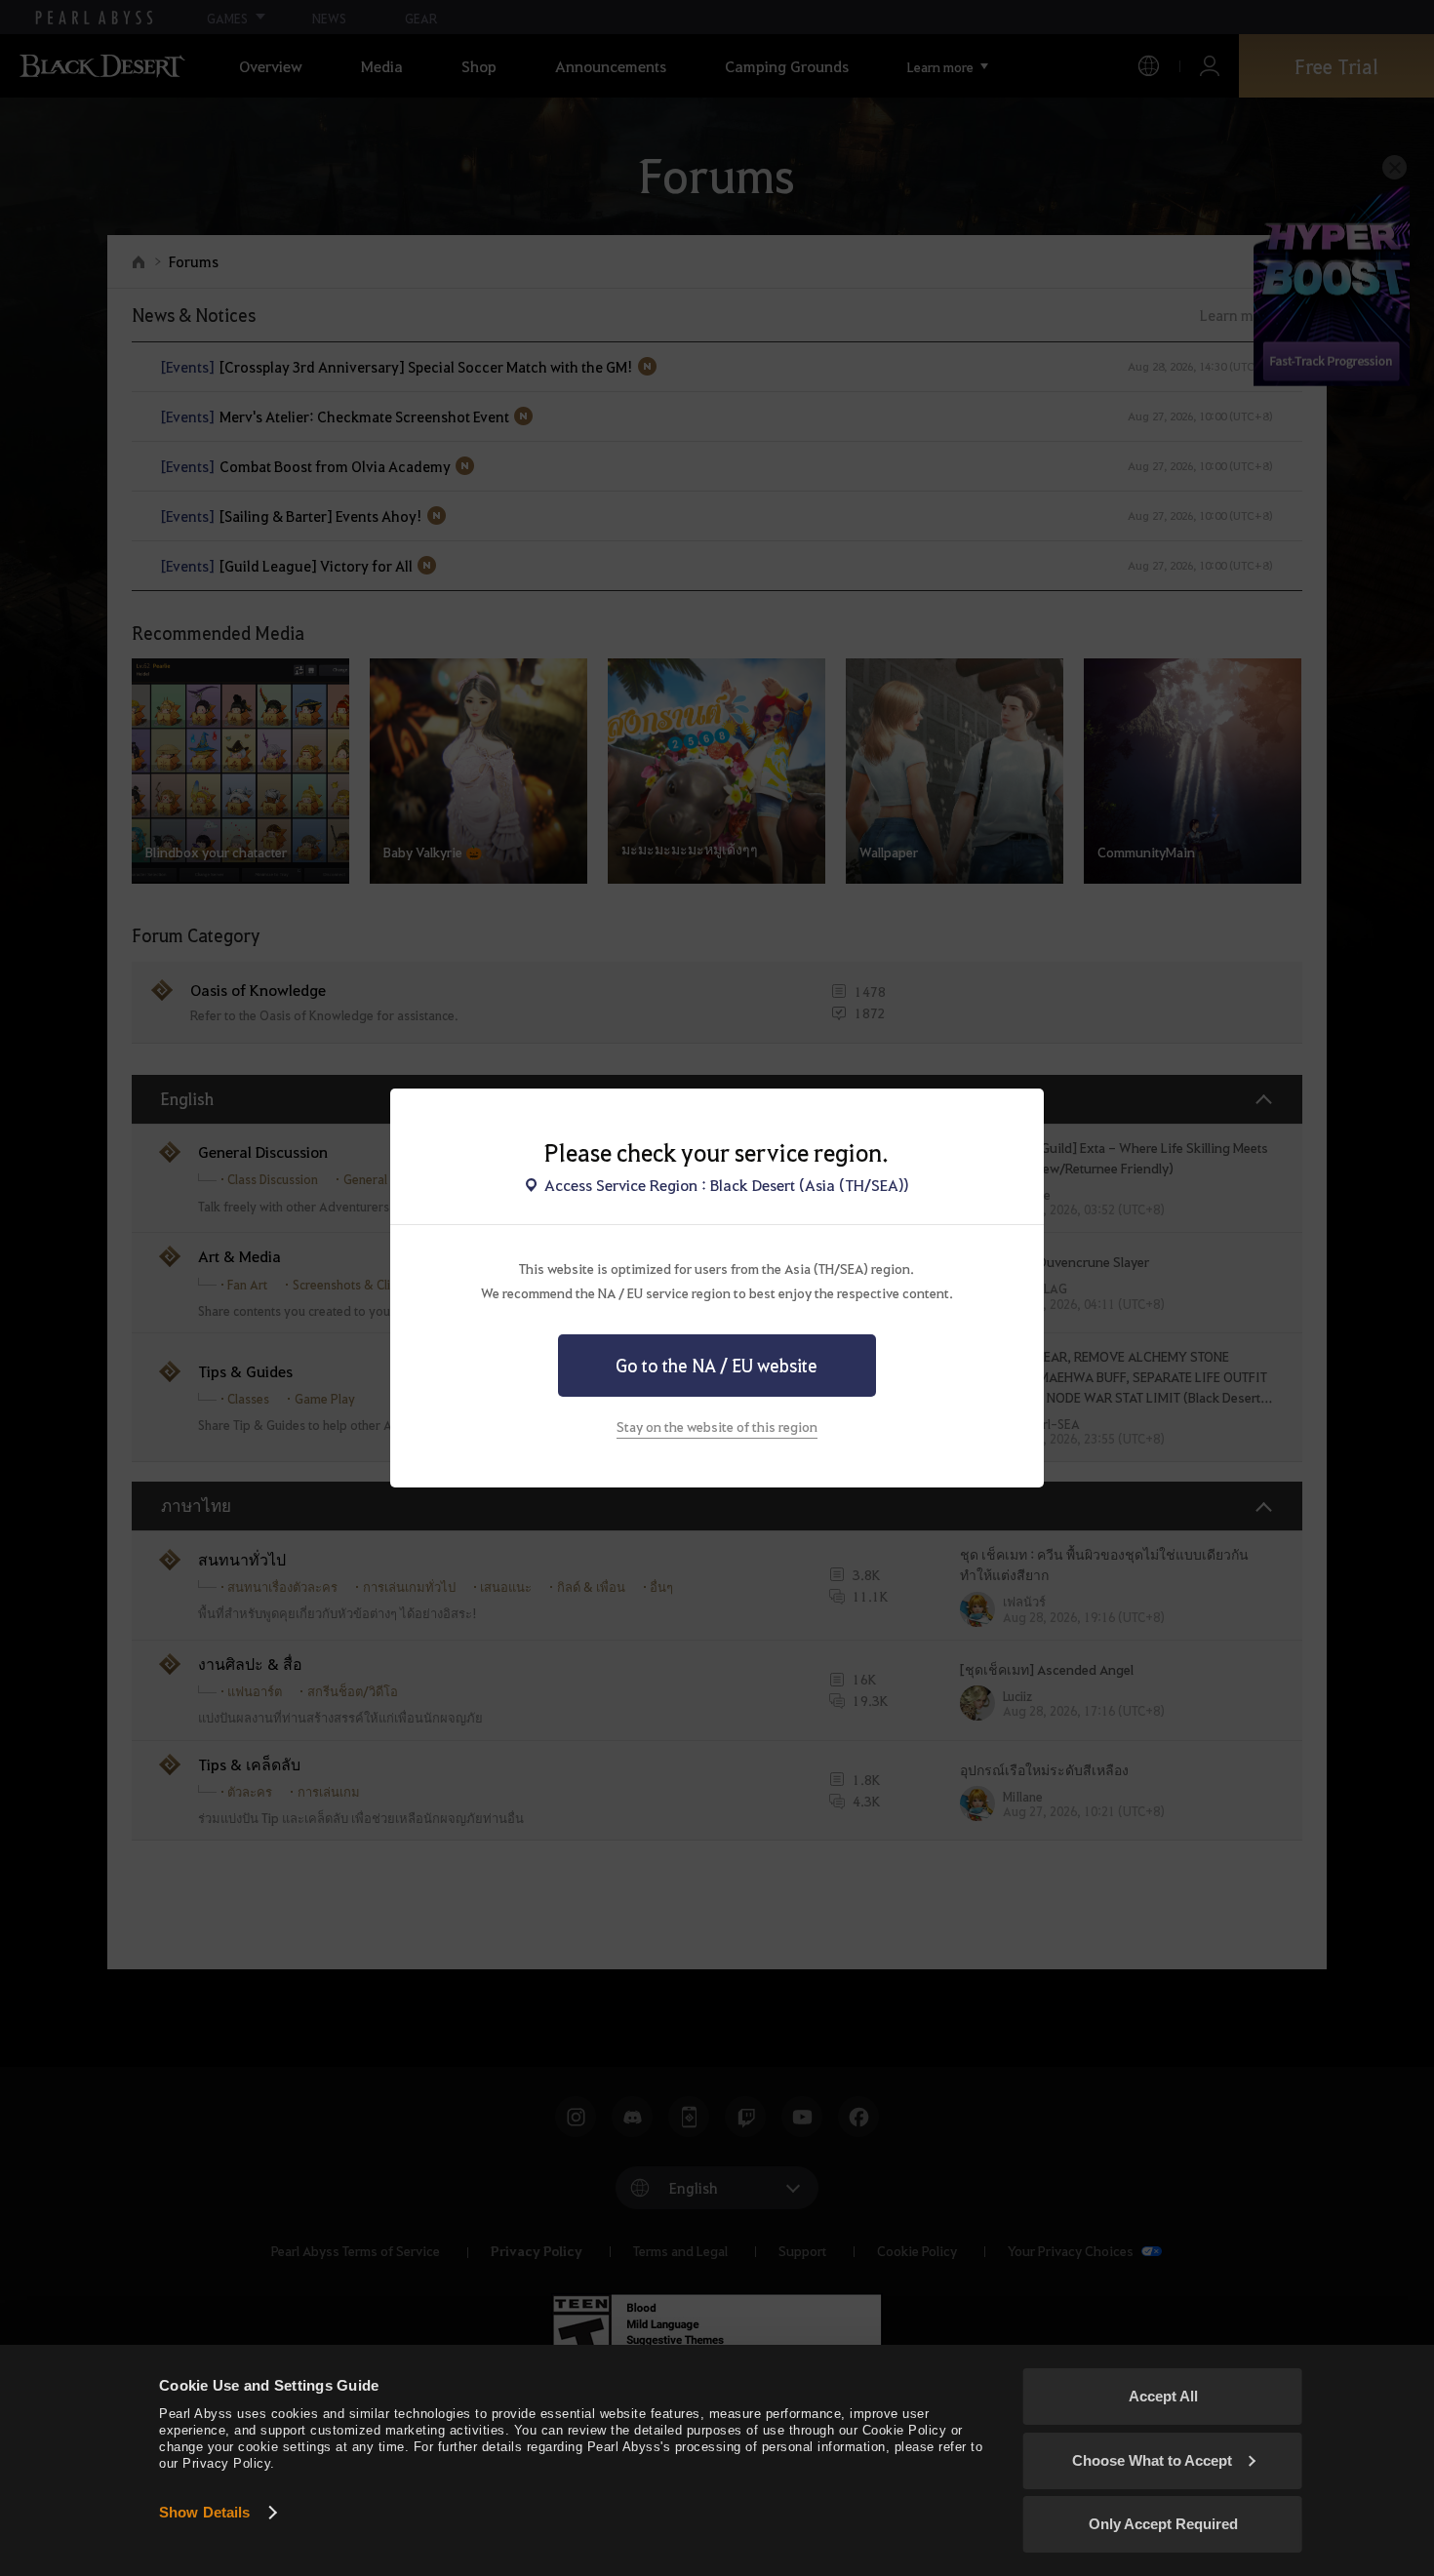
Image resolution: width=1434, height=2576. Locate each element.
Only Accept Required (1163, 2524)
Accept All (1163, 2396)
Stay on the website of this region (717, 1426)
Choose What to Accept (1152, 2460)
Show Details (204, 2512)
